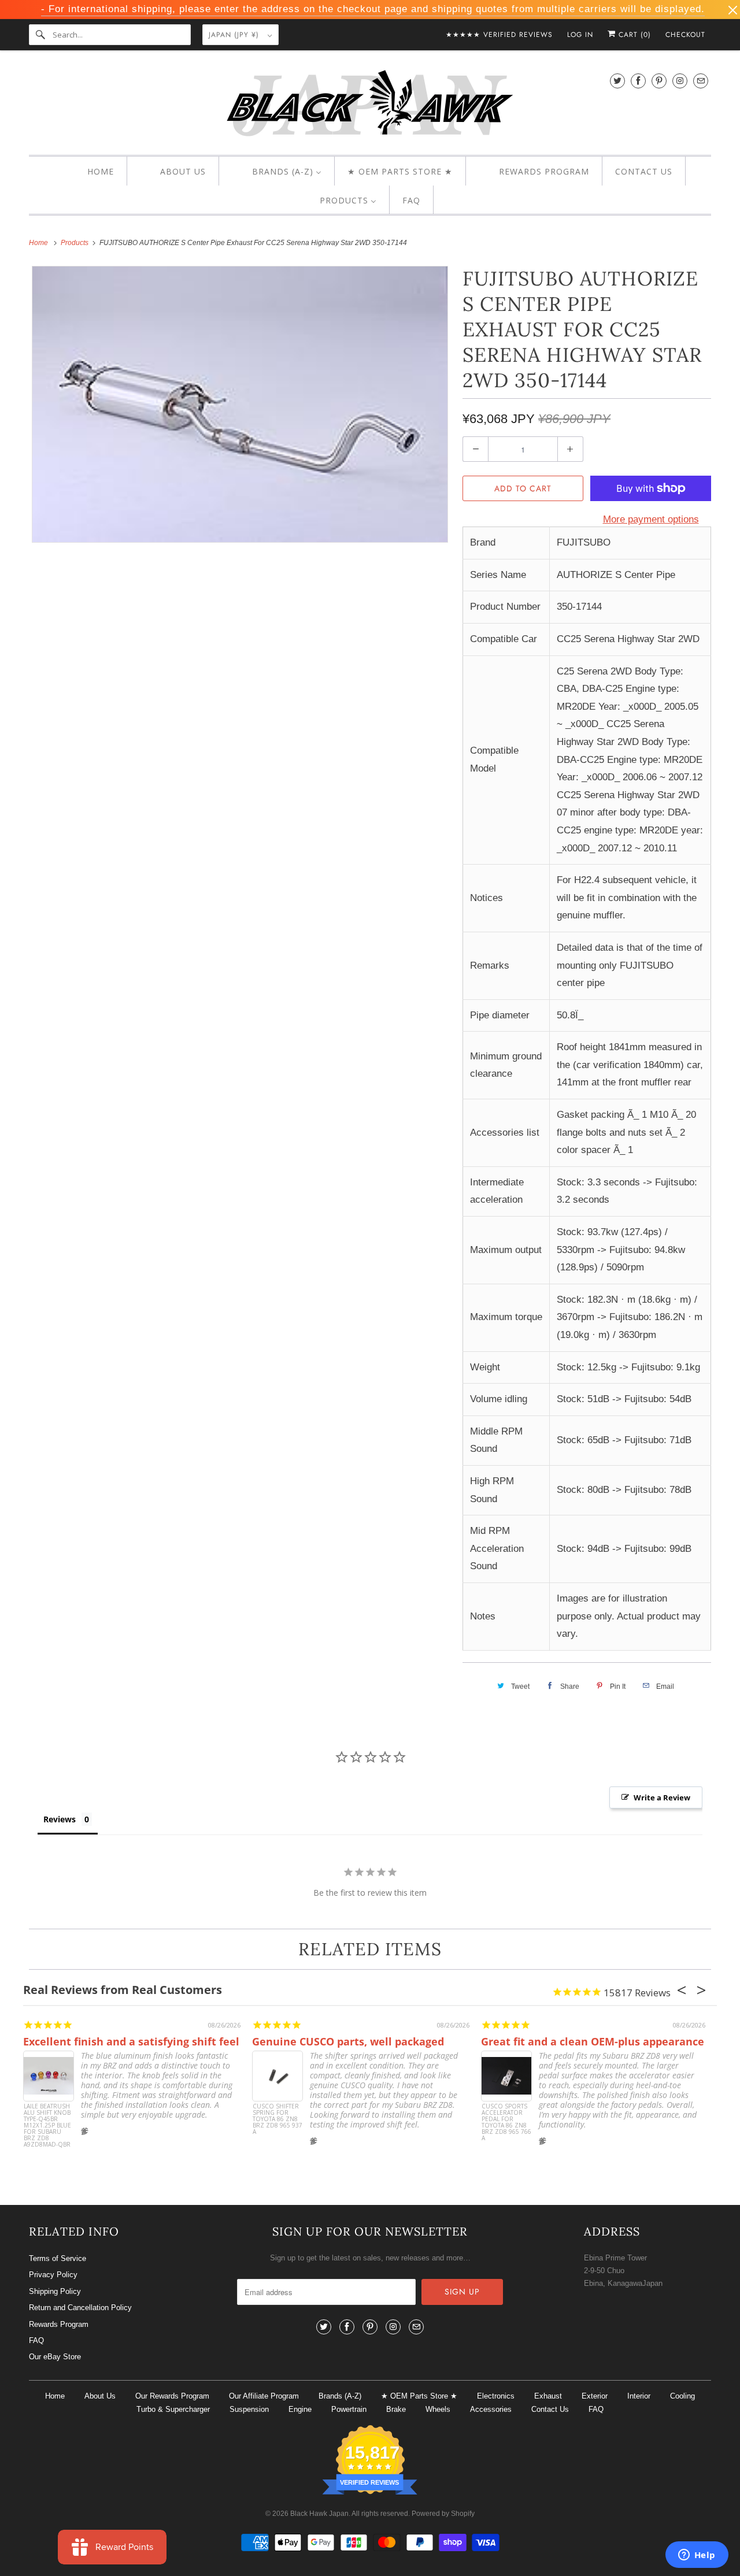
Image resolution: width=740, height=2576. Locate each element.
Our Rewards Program (172, 2396)
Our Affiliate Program (264, 2396)
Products (75, 243)
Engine (300, 2409)
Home (55, 2396)
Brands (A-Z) (340, 2396)
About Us (100, 2396)
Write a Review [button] (662, 1797)
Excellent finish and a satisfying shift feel (131, 2041)
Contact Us (550, 2409)
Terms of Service (58, 2258)
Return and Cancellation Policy (80, 2308)
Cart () (633, 35)
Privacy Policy (53, 2275)
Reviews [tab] (60, 1819)
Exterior (595, 2396)
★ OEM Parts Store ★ (419, 2396)
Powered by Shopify (443, 2514)
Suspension (249, 2409)
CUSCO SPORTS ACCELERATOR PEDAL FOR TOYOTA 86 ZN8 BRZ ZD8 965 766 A (506, 2123)
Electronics (496, 2396)
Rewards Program (59, 2324)
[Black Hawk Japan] (370, 105)
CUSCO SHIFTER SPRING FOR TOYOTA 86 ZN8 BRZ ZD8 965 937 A (277, 2119)
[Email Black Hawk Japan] (701, 81)
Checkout (685, 35)
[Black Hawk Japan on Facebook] (638, 81)
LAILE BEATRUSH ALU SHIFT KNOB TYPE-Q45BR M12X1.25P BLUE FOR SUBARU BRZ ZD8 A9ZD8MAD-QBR (47, 2125)
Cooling (682, 2396)
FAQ (36, 2340)
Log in (580, 35)
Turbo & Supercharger (173, 2409)
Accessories (491, 2409)
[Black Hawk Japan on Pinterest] (659, 81)
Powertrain (349, 2409)
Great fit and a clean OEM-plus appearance (593, 2041)
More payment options (651, 519)
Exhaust (548, 2396)
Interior (639, 2396)
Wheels (438, 2409)
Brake (396, 2409)
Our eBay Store (55, 2357)
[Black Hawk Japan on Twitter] (617, 81)
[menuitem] (90, 172)
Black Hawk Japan (319, 2514)
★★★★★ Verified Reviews (499, 35)
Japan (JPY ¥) (235, 35)
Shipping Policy (55, 2291)
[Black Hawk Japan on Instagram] (680, 81)
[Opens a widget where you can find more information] (697, 2556)
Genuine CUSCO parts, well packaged (348, 2041)
